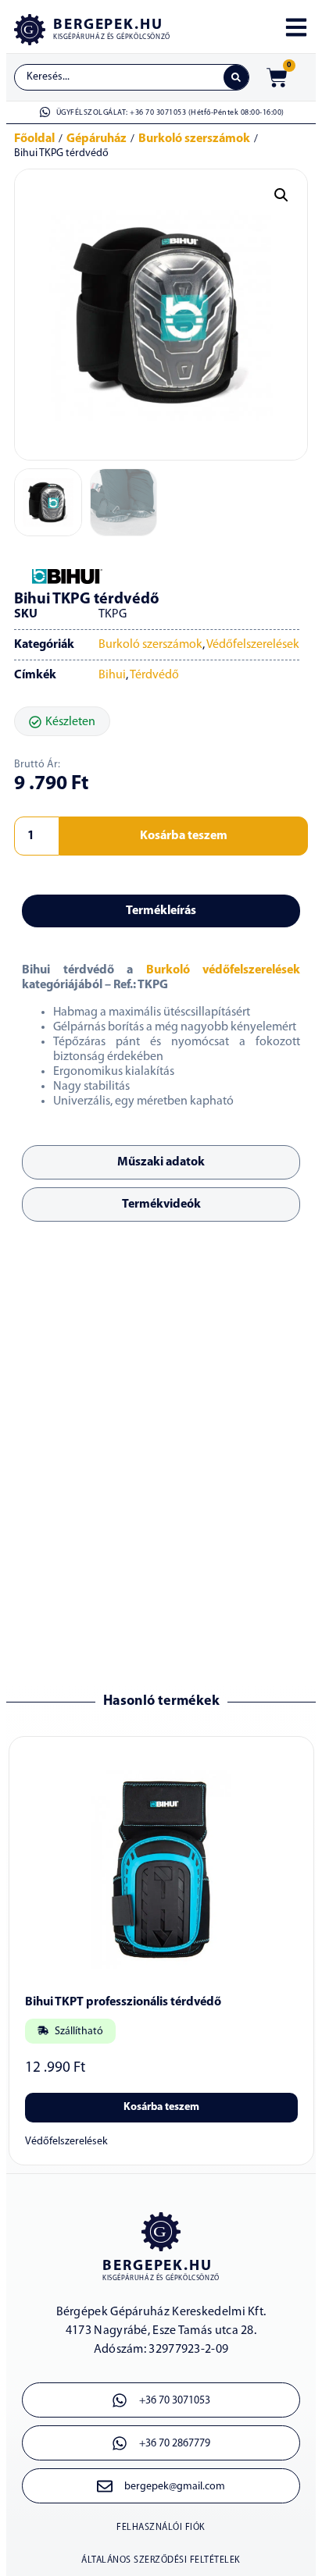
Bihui (112, 675)
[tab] (161, 911)
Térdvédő (154, 675)
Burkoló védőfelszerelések (224, 970)
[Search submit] (236, 77)
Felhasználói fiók (161, 2528)
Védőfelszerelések (253, 645)
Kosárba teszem (184, 836)
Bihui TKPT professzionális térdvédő (123, 2002)
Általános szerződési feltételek (161, 2560)
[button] (281, 195)
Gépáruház (97, 139)
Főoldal (34, 139)
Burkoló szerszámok (194, 139)
